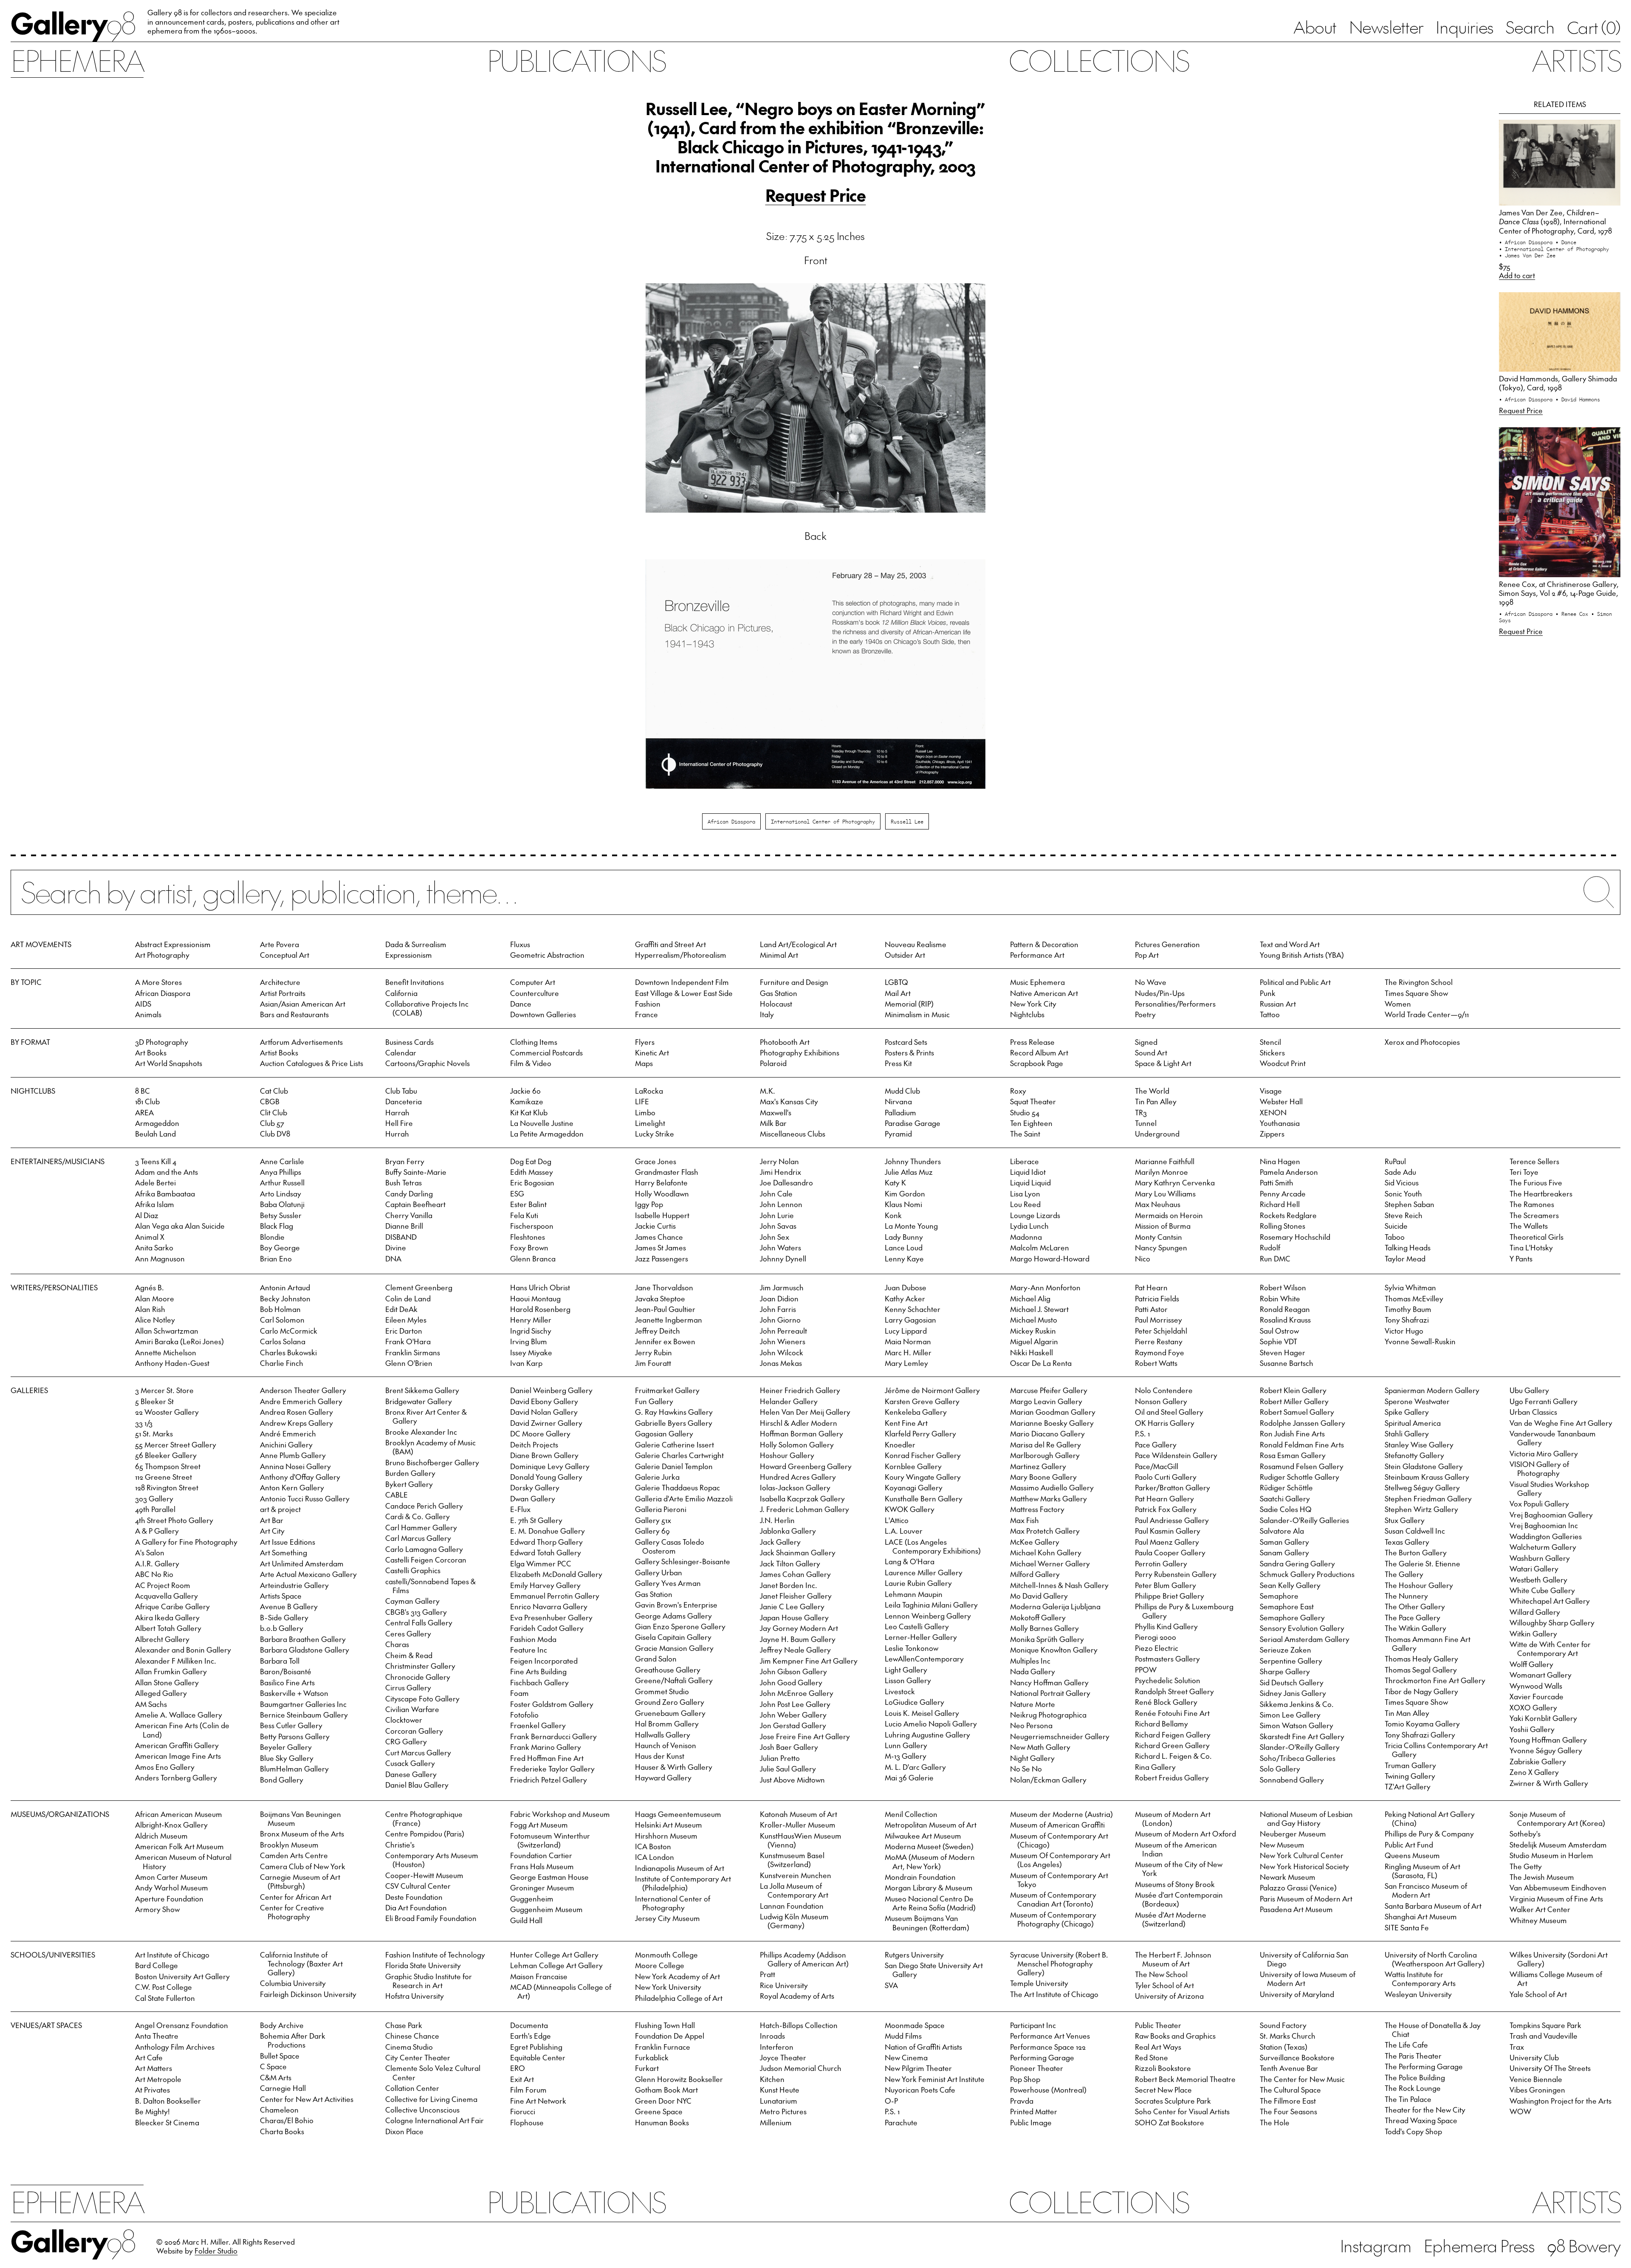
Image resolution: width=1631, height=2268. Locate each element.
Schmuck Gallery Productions (1307, 1574)
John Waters (780, 1247)
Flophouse (527, 2122)
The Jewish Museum (1542, 1877)
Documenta (529, 2025)
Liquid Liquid (1030, 1182)
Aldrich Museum (161, 1836)
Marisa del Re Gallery (1045, 1444)
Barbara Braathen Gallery (303, 1639)
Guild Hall (526, 1920)
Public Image (1031, 2122)
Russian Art (1278, 1004)
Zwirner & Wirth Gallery (1549, 1783)
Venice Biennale (1536, 2079)
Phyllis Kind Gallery (1166, 1626)
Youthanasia (1280, 1123)
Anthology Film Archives (175, 2047)
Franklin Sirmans (413, 1352)
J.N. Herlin (777, 1520)
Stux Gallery (1405, 1520)
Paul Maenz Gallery (1167, 1542)
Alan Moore (155, 1298)
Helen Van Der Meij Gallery (805, 1412)
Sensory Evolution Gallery (1302, 1628)
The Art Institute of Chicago (1054, 1994)
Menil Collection (911, 1814)
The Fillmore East (1288, 2101)
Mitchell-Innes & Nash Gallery (1059, 1585)
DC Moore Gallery (540, 1433)
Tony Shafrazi (1407, 1320)
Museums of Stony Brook (1175, 1884)
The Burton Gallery (1416, 1552)
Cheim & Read (409, 1655)
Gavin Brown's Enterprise (676, 1605)
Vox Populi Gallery (1539, 1504)
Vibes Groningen (1537, 2090)
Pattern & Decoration (1044, 944)
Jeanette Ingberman (669, 1320)
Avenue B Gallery (289, 1606)
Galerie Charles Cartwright (679, 1455)
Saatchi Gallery (1285, 1498)
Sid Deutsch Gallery (1292, 1682)
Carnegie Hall (283, 2088)
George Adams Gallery (673, 1616)
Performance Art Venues (1050, 2036)
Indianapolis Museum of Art (680, 1868)
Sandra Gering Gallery (1297, 1563)
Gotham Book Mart (666, 2090)
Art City (272, 1531)
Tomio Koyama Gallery (1422, 1724)
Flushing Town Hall (665, 2025)
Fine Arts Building (538, 1671)
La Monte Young (911, 1226)
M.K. (768, 1091)
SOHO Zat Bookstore (1170, 2122)
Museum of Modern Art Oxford (1185, 1834)
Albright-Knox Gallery (171, 1825)
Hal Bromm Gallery (667, 1724)
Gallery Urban (659, 1572)
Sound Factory (1283, 2025)
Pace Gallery (1156, 1444)
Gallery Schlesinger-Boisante (683, 1561)
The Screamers (1534, 1215)
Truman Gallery (1410, 1765)
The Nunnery (1406, 1596)
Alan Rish (150, 1309)
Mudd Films (903, 2036)
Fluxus (520, 944)
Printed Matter (1034, 2111)
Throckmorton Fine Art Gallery (1435, 1680)
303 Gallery (154, 1498)
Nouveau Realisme (916, 944)
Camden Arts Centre (294, 1855)
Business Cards (409, 1042)
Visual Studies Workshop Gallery (1549, 1488)
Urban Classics (1533, 1412)
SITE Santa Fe (1407, 1927)
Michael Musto (1034, 1320)
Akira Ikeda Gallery (167, 1617)
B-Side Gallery (284, 1617)
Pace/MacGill (1157, 1466)
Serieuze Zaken (1285, 1650)
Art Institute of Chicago (172, 1955)
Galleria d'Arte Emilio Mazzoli (684, 1498)
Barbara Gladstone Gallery (305, 1650)
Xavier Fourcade (1536, 1696)
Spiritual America (1413, 1423)
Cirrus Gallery (408, 1687)
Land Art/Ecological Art (798, 944)
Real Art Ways (1158, 2047)
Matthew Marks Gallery (1048, 1498)
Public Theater (1158, 2025)
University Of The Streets (1550, 2068)
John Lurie (777, 1215)
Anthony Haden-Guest (172, 1363)
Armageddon (157, 1123)
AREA (144, 1112)
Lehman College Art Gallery (556, 1965)
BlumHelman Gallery (294, 1769)
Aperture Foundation (169, 1898)
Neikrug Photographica (1048, 1715)
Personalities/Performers (1175, 1004)
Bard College (157, 1965)
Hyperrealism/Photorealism (681, 955)
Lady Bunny (904, 1237)
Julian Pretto (780, 1758)
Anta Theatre (157, 2036)
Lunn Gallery (906, 1745)
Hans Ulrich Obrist (540, 1287)
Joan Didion (779, 1298)
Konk (893, 1215)
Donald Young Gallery (546, 1477)
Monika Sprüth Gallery (1047, 1639)
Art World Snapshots (169, 1063)
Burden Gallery (410, 1473)
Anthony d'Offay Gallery (300, 1477)
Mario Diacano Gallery (1047, 1433)
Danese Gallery (411, 1774)
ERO (518, 2068)
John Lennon (781, 1204)
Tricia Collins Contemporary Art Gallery (1436, 1750)
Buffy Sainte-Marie (416, 1172)
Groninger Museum (542, 1887)
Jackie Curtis (655, 1226)
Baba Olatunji (282, 1204)
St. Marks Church (1288, 2036)
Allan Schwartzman (167, 1331)
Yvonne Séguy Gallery (1546, 1750)
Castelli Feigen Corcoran (426, 1560)
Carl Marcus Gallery (418, 1538)
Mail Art (898, 993)
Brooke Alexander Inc (421, 1432)
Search (1530, 27)
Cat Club (274, 1091)
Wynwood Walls (1536, 1686)
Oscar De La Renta (1041, 1363)
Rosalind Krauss (1285, 1320)
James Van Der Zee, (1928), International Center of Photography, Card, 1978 (1555, 221)
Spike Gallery (1407, 1412)
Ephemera (77, 60)
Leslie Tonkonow (911, 1648)
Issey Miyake (531, 1352)
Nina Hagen (1280, 1161)
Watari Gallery (1534, 1568)
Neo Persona (1031, 1725)
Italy (767, 1014)
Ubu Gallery (1529, 1390)
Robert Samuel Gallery (1297, 1412)
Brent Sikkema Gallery (422, 1390)
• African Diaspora (1527, 242)
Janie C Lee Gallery (792, 1606)
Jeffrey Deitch (657, 1331)
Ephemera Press (1479, 2245)
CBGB (270, 1101)
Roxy (1018, 1091)
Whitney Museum (1538, 1920)
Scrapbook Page (1037, 1063)
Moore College (660, 1965)
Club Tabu (401, 1091)
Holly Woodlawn (662, 1193)
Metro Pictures (783, 2111)
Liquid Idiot (1028, 1172)
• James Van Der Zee (1527, 255)
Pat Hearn (1151, 1287)
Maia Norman (908, 1341)
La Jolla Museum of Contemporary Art (794, 1890)
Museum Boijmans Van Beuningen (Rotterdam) (927, 1922)
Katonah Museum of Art (799, 1814)
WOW (1520, 2111)
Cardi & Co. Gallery (418, 1516)
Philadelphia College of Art (679, 1998)
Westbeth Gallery (1538, 1580)
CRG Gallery (406, 1741)
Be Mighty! (152, 2111)
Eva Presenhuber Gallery (551, 1617)
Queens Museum (1412, 1855)
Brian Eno (276, 1258)
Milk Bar (773, 1123)
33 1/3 (144, 1423)
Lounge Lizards (1035, 1215)
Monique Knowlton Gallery (1054, 1650)
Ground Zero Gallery (670, 1702)
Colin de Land (408, 1298)
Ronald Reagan (1285, 1309)
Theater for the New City (1425, 2110)
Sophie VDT (1278, 1341)
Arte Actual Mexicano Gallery (308, 1574)
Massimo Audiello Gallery (1052, 1487)
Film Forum (528, 2090)
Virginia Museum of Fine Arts (1556, 1898)
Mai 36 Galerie (909, 1777)
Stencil (1270, 1042)
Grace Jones (656, 1161)
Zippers (1272, 1134)
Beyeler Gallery (286, 1747)
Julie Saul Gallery (788, 1769)
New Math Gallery (1040, 1747)
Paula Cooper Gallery (1170, 1552)
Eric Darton (404, 1331)
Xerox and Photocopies (1422, 1042)
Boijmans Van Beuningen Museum (301, 1818)
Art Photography (162, 955)
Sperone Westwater (1417, 1401)
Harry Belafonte (661, 1182)
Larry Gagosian (910, 1320)
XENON (1273, 1112)
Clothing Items (534, 1042)
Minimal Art (779, 955)
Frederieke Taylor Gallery (552, 1769)
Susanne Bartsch (1287, 1363)
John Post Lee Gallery (795, 1704)
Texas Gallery (1407, 1542)
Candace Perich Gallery (424, 1506)
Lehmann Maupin (914, 1594)
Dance (521, 1004)
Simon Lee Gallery (1290, 1715)
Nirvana (898, 1101)
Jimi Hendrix (780, 1172)
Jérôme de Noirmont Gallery (932, 1390)
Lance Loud (904, 1247)
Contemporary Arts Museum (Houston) (432, 1860)
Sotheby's (1525, 1834)
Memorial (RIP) (909, 1004)
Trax (1517, 2047)
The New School (1161, 1974)
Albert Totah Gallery (168, 1628)
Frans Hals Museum (542, 1866)
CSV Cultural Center (418, 1886)
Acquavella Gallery (166, 1596)
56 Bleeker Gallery (166, 1455)
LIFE (642, 1101)
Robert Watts (1156, 1363)
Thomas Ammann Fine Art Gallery (1428, 1643)
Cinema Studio (409, 2047)
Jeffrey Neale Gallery (795, 1650)
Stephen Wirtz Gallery (1421, 1509)
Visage (1271, 1091)
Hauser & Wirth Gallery (674, 1767)
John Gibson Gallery (793, 1671)
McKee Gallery (1035, 1542)
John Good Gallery (791, 1682)
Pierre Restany (1159, 1341)
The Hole (1275, 2122)
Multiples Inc (1030, 1661)
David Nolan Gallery (544, 1412)
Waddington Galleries (1546, 1536)
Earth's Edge (530, 2036)
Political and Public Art (1295, 982)
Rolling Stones (1283, 1226)
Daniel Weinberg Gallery (551, 1390)
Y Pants (1521, 1258)
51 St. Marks (154, 1433)
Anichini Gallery (286, 1444)
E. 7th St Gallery (536, 1520)
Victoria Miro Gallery (1544, 1453)
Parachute (901, 2122)
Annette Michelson (166, 1352)
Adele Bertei (155, 1182)
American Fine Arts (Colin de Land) (182, 1730)
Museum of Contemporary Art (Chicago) (1059, 1840)
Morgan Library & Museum (929, 1887)
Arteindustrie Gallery (294, 1585)
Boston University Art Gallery (182, 1976)
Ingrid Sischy (531, 1331)
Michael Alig (1030, 1298)
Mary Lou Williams (1165, 1193)
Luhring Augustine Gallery (927, 1735)
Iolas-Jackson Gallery (795, 1487)
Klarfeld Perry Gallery (920, 1433)
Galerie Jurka (657, 1477)
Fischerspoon (532, 1226)
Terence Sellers (1534, 1161)
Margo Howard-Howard (1050, 1258)
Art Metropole (158, 2079)
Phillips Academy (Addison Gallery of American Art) (804, 1959)
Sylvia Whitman (1410, 1287)
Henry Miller (531, 1320)
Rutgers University (914, 1955)
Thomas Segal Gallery (1421, 1670)
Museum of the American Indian (1176, 1849)
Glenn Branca (533, 1258)
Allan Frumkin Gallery (171, 1671)
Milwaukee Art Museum (923, 1836)
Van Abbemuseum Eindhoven (1558, 1887)
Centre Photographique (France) (424, 1818)
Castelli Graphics (413, 1570)
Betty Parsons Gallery (295, 1736)
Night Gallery (1032, 1758)
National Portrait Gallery (1050, 1693)
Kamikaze (527, 1101)
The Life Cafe (1406, 2045)
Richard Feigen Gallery (1173, 1735)
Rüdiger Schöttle (1286, 1487)
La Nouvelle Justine (542, 1123)
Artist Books (279, 1052)
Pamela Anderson (1289, 1172)
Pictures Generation (1167, 944)
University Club (1534, 2057)
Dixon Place (404, 2131)
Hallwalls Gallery (663, 1735)
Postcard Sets (906, 1042)
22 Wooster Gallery (167, 1412)
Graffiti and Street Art (670, 944)
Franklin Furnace (663, 2047)
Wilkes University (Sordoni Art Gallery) (1559, 1959)
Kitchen (772, 2079)
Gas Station (779, 993)
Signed (1146, 1042)
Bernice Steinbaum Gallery (304, 1715)
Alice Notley (155, 1320)
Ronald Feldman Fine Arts (1302, 1444)
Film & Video (531, 1063)
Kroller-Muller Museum (798, 1825)
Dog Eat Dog (531, 1161)
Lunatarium (779, 2101)
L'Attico (897, 1520)
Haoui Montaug (535, 1298)
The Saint (1025, 1134)
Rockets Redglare (1288, 1215)
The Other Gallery (1415, 1606)
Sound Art (1151, 1052)
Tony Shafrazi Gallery (1420, 1735)
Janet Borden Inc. (789, 1585)
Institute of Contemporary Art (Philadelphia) (683, 1883)
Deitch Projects (534, 1444)
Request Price (816, 195)
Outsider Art (905, 955)
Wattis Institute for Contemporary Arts (1420, 1979)
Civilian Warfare (412, 1709)
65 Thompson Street (168, 1466)
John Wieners (783, 1341)
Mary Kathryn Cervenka (1175, 1182)
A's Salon (150, 1552)
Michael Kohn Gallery (1046, 1552)
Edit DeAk (401, 1309)
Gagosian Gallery (664, 1433)
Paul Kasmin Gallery (1168, 1531)
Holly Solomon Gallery (797, 1444)
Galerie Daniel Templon (674, 1466)
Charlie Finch (282, 1363)
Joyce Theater (783, 2057)
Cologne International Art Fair (435, 2120)
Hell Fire (399, 1123)
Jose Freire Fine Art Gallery (805, 1736)
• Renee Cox (1573, 614)
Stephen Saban (1409, 1204)
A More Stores (158, 982)
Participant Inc (1033, 2025)
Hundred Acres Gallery (798, 1477)
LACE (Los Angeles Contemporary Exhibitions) (933, 1546)
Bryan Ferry (405, 1161)
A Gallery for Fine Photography (186, 1542)
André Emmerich (288, 1433)
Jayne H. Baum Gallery (798, 1639)
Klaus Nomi (903, 1204)
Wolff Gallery (1531, 1664)
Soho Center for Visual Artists (1182, 2111)
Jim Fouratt (653, 1363)
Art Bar (272, 1520)
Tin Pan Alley (1156, 1101)
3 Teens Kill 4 (156, 1161)
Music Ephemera (1037, 982)
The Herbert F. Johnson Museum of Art (1173, 1959)
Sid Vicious (1402, 1182)
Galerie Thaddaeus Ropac (677, 1487)
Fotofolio (524, 1715)
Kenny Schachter (913, 1309)
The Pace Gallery (1412, 1617)
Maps (644, 1063)
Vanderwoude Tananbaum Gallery (1553, 1438)
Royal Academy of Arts (797, 1996)
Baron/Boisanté (286, 1671)
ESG (517, 1193)
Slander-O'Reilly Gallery (1300, 1747)
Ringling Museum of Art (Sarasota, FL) (1422, 1871)
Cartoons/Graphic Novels (428, 1063)
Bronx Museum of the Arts (302, 1834)
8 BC (143, 1091)
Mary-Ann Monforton (1045, 1287)
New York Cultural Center (1302, 1855)
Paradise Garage (913, 1123)
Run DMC (1275, 1258)
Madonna (1026, 1237)
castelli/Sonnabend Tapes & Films (430, 1586)
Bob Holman (280, 1309)
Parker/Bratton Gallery (1172, 1487)
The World (1152, 1091)
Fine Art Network (538, 2101)
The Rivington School (1419, 982)
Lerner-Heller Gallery (921, 1637)
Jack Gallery (780, 1542)
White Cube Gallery (1542, 1590)
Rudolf (1270, 1247)
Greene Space (659, 2111)
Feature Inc (529, 1650)
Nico (1143, 1258)
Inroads (772, 2036)
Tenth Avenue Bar (1289, 2068)
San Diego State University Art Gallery (934, 1970)
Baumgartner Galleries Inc (303, 1704)
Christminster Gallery (420, 1666)
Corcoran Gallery (414, 1731)
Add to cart (1517, 275)
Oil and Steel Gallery (1169, 1412)
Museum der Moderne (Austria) (1061, 1814)
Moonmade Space (915, 2025)
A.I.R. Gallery (157, 1563)
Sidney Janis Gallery (1293, 1693)
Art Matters (154, 2068)
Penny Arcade (1283, 1193)
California (401, 993)
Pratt (768, 1974)
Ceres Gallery (408, 1633)
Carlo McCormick (289, 1331)
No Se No (1026, 1769)
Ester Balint (528, 1204)
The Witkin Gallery (1415, 1628)
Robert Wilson (1283, 1287)
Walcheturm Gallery (1543, 1547)
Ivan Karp (526, 1363)
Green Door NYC (663, 2101)
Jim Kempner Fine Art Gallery (809, 1661)
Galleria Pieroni (661, 1509)
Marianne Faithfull (1165, 1161)
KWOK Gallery (910, 1509)
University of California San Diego (1304, 1959)
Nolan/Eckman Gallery (1048, 1780)
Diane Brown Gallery (544, 1455)
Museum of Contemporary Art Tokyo (1059, 1880)
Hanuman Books (662, 2122)
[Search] (815, 900)
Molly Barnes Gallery (1044, 1628)
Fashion (648, 1004)
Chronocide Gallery (418, 1677)
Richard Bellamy (1161, 1724)
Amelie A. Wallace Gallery (179, 1715)
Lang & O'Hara (910, 1561)
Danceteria (404, 1101)
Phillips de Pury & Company (1429, 1834)
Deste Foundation (414, 1897)
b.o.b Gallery (282, 1628)
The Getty (1526, 1866)
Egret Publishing (536, 2047)
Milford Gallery (1035, 1574)
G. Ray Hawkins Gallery (674, 1412)
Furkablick (652, 2057)
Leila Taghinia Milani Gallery (931, 1605)
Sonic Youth (1403, 1193)
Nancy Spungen (1161, 1247)
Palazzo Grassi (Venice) (1298, 1887)
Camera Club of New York (303, 1866)
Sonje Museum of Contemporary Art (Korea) (1557, 1818)
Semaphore (1279, 1596)
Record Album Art (1039, 1052)
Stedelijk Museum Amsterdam (1558, 1845)
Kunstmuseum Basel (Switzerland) (792, 1860)
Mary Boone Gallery (1043, 1477)
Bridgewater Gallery (419, 1401)
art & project (280, 1509)
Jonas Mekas (781, 1363)
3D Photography (162, 1042)
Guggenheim (532, 1898)
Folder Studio (216, 2251)
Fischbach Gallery (539, 1682)
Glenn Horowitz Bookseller (679, 2079)
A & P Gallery (157, 1531)
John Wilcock (782, 1352)
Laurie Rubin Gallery (918, 1583)
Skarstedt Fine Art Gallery (1302, 1736)
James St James (660, 1247)
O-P (891, 2101)
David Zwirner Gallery (546, 1423)
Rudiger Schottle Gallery (1299, 1477)
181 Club (147, 1101)
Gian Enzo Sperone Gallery (680, 1626)
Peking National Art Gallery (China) (1430, 1818)
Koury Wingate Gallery (923, 1477)
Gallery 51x (653, 1520)
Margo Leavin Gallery (1046, 1401)
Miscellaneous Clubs (793, 1134)
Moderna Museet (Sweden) (929, 1846)
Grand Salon (656, 1659)
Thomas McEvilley (1414, 1298)
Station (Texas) (1284, 2047)
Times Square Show (1416, 993)
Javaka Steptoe (660, 1298)
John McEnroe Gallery (797, 1693)
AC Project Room (163, 1585)
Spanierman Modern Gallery (1432, 1390)
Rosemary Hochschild (1295, 1237)
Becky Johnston (285, 1298)
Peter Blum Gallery (1165, 1585)
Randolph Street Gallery (1174, 1691)
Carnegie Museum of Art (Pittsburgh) (300, 1881)
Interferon (777, 2047)
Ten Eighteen (1031, 1123)
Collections (1098, 60)
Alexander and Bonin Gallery (183, 1650)
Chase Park (404, 2025)
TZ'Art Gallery (1408, 1786)
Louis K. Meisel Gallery (922, 1713)
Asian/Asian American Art (303, 1004)
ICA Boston (653, 1846)
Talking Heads (1408, 1247)
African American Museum (179, 1814)
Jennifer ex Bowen (665, 1341)
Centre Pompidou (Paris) (425, 1834)
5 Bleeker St (154, 1401)
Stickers (1272, 1052)
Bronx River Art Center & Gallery (426, 1416)
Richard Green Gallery (1172, 1745)
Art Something (284, 1552)
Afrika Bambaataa (165, 1193)
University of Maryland (1297, 1994)
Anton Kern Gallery (292, 1487)
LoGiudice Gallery (914, 1702)
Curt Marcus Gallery (418, 1752)
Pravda (1022, 2101)
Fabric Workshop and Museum (560, 1814)
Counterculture (535, 993)
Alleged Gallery (161, 1693)
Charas (397, 1644)
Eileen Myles (406, 1320)
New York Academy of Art (677, 1976)
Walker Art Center (1540, 1909)
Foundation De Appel (670, 2036)
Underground (1157, 1134)
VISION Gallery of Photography (1539, 1468)
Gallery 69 (652, 1531)
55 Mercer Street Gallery (176, 1444)
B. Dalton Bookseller (168, 2101)
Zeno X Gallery (1534, 1772)
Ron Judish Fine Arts (1292, 1433)
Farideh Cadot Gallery (547, 1628)
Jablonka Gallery (788, 1531)
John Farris (778, 1309)
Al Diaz (147, 1215)
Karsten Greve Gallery (922, 1401)
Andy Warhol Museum (172, 1887)
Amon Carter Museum (171, 1877)
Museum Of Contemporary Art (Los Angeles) (1060, 1860)
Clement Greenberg (419, 1287)
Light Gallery (906, 1670)
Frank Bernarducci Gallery (553, 1736)
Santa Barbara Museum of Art (1433, 1906)
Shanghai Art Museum (1421, 1916)
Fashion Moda (533, 1639)
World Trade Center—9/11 (1427, 1014)
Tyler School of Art (1164, 1985)
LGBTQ (896, 982)
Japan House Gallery (794, 1617)
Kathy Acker (905, 1298)
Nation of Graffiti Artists (923, 2047)
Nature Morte (1033, 1704)
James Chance (659, 1237)
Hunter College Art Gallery (554, 1955)
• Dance (1566, 242)
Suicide (1396, 1226)
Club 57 (272, 1123)
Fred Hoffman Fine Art (547, 1758)
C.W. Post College (164, 1987)
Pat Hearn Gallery (1164, 1498)
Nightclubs (1027, 1014)
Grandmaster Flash (667, 1172)
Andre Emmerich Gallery (301, 1401)
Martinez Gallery (1038, 1466)
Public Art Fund (1409, 1845)
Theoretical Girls (1536, 1237)
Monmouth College (666, 1955)
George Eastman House (549, 1877)
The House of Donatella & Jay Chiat (1433, 2030)
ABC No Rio (154, 1574)
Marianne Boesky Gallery (1052, 1423)
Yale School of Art (1538, 1994)
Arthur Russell (282, 1182)
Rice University (784, 1985)
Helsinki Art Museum (669, 1825)
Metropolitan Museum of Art (931, 1825)
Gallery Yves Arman (668, 1583)
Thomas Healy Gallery (1421, 1659)
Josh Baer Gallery (789, 1747)
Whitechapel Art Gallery (1550, 1601)
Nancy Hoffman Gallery (1049, 1682)
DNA (393, 1258)
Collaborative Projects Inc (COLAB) (427, 1008)
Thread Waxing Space (1421, 2120)
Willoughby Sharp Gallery (1552, 1622)
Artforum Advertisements (301, 1042)
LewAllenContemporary (924, 1659)
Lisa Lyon (1025, 1193)
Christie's (400, 1845)
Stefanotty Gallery (1414, 1455)
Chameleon (279, 2110)
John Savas (778, 1226)
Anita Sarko (154, 1247)
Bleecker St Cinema (167, 2122)
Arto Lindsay (281, 1193)
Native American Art (1044, 993)
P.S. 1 (1142, 1433)
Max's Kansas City (789, 1101)
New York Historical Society (1304, 1866)
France (646, 1014)
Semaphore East (1287, 1606)
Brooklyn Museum (289, 1845)
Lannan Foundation (792, 1906)
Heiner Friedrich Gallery (800, 1390)
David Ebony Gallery (544, 1401)
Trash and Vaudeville (1544, 2036)
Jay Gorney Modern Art (799, 1628)
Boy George (280, 1247)
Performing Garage (1042, 2057)
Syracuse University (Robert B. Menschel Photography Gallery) (1059, 1963)
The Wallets (1529, 1226)
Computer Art (533, 982)
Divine (396, 1247)
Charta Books (282, 2131)
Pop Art (1147, 955)
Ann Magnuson (160, 1258)
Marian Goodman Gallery (1053, 1412)
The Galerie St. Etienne (1422, 1563)
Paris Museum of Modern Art (1306, 1898)
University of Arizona (1169, 1996)
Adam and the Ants (166, 1172)
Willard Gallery (1535, 1612)
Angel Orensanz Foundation (182, 2025)
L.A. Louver (904, 1531)
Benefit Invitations (415, 982)
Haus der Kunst (660, 1756)
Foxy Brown (529, 1247)
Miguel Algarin (1034, 1341)
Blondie (272, 1237)
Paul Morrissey (1158, 1320)
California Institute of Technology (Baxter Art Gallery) (301, 1963)
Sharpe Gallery (1285, 1671)
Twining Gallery (1410, 1776)
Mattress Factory (1037, 1509)
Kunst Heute (780, 2090)
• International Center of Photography (1554, 249)
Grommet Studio (662, 1691)
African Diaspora (731, 821)
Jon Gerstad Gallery (793, 1725)
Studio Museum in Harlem (1551, 1855)
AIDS (143, 1004)
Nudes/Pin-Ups (1160, 993)
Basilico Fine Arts (287, 1682)
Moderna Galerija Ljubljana (1055, 1606)
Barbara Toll (280, 1661)
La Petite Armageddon (547, 1134)
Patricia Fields (1157, 1298)
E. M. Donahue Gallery (547, 1531)
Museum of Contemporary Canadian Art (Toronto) (1053, 1899)
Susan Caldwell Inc (1415, 1531)
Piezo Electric (1157, 1648)
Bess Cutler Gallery (291, 1725)
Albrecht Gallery (162, 1639)
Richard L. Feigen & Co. (1173, 1756)
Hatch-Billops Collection (799, 2025)
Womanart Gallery (1541, 1675)
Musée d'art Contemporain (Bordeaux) (1179, 1899)
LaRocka (649, 1091)
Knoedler (900, 1444)
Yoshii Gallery (1532, 1729)
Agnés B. (150, 1287)
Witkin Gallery (1533, 1633)
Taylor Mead (1405, 1258)
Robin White (1280, 1298)
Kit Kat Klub (529, 1112)
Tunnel (1146, 1123)
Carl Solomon (282, 1320)
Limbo (645, 1112)
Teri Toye (1524, 1172)
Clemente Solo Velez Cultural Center (433, 2072)
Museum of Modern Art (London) (1173, 1818)
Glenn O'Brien (409, 1363)
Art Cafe (149, 2057)
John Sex (775, 1237)
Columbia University (293, 1983)
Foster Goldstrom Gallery (552, 1704)
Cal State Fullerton (165, 1998)
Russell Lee (907, 821)
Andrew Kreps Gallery (296, 1423)
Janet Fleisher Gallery (796, 1596)
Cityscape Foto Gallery (422, 1698)
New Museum (1282, 1845)
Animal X (150, 1237)
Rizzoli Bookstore (1163, 2068)
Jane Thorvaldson (664, 1287)
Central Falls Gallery (419, 1622)
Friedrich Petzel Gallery (549, 1780)
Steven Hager (1283, 1352)
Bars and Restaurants (294, 1014)
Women (1398, 1004)
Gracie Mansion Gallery (674, 1648)
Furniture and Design (794, 982)
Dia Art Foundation (416, 1907)
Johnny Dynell (783, 1258)
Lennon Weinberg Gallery (928, 1616)
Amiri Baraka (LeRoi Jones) (179, 1341)
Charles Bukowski (288, 1352)
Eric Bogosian (532, 1182)
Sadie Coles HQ (1286, 1509)
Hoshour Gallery (787, 1455)
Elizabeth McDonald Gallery (556, 1574)
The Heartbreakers (1541, 1193)
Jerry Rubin (653, 1352)
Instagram (1376, 2245)
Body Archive (282, 2025)
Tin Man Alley (1407, 1713)
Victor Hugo (1404, 1331)
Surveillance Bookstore (1297, 2057)
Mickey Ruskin (1033, 1331)
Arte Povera (279, 944)
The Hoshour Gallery (1419, 1585)
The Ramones (1532, 1204)
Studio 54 (1025, 1112)
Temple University (1039, 1983)
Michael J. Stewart (1039, 1309)
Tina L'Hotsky (1531, 1247)
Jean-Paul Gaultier (665, 1309)
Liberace (1024, 1161)
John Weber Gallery (793, 1715)
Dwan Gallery (533, 1498)
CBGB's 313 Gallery (416, 1612)
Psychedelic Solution (1168, 1680)
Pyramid (898, 1134)
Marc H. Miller (908, 1352)
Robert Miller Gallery (1294, 1401)
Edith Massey (532, 1172)
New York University (668, 1987)
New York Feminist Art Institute (935, 2079)
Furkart (647, 2068)
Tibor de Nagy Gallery (1421, 1691)
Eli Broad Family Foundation (431, 1918)
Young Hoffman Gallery (1548, 1740)
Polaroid (773, 1063)
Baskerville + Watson (294, 1693)
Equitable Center (538, 2057)
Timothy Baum (1408, 1309)
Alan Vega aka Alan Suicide (180, 1226)
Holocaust (776, 1004)
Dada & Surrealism (416, 944)
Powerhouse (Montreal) (1048, 2090)
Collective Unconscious (422, 2110)
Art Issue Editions (288, 1542)
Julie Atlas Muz (909, 1172)
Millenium (776, 2122)
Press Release (1032, 1042)
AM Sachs (151, 1704)
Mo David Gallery (1039, 1596)
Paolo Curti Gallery (1166, 1477)
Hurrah (397, 1134)
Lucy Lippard (906, 1331)
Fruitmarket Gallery (667, 1390)
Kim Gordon (905, 1193)
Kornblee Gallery (913, 1466)
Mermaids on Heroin (1169, 1215)
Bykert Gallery (409, 1484)
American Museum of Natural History (183, 1861)
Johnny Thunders (913, 1161)
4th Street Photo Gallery (174, 1520)
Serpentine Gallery (1291, 1661)
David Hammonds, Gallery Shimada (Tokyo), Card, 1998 (1558, 383)
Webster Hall (1281, 1101)
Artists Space (281, 1596)
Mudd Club (902, 1091)
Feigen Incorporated (544, 1661)
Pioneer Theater (1037, 2068)
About (1315, 27)
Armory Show (157, 1909)
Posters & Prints (909, 1052)
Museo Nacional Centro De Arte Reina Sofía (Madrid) (930, 1903)
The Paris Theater (1413, 2056)
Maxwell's (776, 1112)
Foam (519, 1693)
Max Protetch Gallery (1045, 1531)
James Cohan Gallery (795, 1574)
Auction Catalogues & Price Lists (312, 1063)
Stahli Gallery (1407, 1433)
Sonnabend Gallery (1292, 1780)
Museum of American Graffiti (1057, 1825)
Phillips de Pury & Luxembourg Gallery (1184, 1611)
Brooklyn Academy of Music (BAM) (430, 1447)
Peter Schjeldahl (1161, 1331)
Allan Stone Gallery (167, 1682)
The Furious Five (1536, 1182)
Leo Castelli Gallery (917, 1626)
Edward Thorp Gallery (546, 1542)
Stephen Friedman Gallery (1428, 1498)
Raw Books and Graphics (1175, 2036)
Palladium (900, 1112)
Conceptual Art (285, 955)
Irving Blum (529, 1341)
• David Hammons (1578, 399)
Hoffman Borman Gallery (801, 1433)
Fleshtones (528, 1237)
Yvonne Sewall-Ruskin (1420, 1341)
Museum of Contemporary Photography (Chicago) (1053, 1919)
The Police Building (1415, 2077)
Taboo (1395, 1237)
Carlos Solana (283, 1341)
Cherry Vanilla (409, 1215)
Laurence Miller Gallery (924, 1572)
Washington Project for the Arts (1560, 2101)
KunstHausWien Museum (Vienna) (801, 1840)
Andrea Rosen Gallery (296, 1412)
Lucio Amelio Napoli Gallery (931, 1724)
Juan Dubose (906, 1287)
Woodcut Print (1283, 1063)
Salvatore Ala (1282, 1531)
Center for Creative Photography (292, 1912)
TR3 (1141, 1112)
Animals (148, 1014)
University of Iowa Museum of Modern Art (1308, 1979)
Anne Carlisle (282, 1161)
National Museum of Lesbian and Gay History (1306, 1818)
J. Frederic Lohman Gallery (804, 1509)
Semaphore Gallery (1292, 1617)
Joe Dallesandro (786, 1182)
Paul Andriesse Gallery (1172, 1520)
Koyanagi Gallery (914, 1487)
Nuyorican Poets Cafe (920, 2090)
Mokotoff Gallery (1038, 1617)
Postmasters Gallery (1167, 1659)
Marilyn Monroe (1161, 1172)
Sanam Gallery (1284, 1552)
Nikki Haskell (1031, 1352)
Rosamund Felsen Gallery (1302, 1466)
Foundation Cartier (541, 1855)
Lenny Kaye (904, 1258)
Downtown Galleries (543, 1014)
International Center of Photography (823, 821)
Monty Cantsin (1158, 1237)
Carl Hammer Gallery (421, 1527)
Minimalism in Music (917, 1014)
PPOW (1146, 1670)
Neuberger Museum (1293, 1834)
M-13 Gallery (906, 1756)
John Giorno (780, 1320)
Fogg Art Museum (539, 1825)
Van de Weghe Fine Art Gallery (1561, 1423)
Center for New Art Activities (307, 2099)
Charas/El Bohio (287, 2120)
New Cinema (906, 2057)
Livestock (900, 1691)
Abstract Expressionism (173, 944)
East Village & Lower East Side (684, 993)
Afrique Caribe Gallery (172, 1606)
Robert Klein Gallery (1293, 1390)
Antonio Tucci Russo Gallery (305, 1498)
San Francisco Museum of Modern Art (1426, 1890)
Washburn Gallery (1540, 1558)
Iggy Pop (649, 1204)
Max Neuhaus (1158, 1204)
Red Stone (1151, 2057)
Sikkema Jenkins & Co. (1297, 1704)
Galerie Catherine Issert (674, 1444)
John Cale (776, 1193)
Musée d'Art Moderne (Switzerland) (1171, 1919)
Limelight (650, 1123)
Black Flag (277, 1226)
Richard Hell (1280, 1204)
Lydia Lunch (1029, 1226)
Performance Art (1037, 955)
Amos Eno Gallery (165, 1767)
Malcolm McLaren (1040, 1247)
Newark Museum (1288, 1877)
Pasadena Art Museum (1296, 1909)
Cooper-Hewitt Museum (424, 1875)
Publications (576, 60)
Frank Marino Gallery (546, 1747)
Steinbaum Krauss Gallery (1427, 1477)
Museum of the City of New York (1179, 1869)
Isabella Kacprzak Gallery (802, 1498)
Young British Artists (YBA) (1302, 955)
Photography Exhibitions (800, 1052)
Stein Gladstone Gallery (1424, 1466)
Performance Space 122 (1048, 2047)
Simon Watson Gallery (1297, 1725)
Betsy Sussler (281, 1215)
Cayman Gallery (412, 1601)
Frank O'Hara (408, 1341)
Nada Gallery (1033, 1671)
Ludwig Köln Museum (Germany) (794, 1921)
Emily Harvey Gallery (545, 1585)
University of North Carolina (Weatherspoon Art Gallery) (1435, 1959)
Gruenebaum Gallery (670, 1713)
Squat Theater (1033, 1101)
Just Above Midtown (792, 1780)
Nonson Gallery (1161, 1401)
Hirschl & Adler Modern (799, 1423)
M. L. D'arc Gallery (915, 1767)
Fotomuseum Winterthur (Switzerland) (550, 1840)
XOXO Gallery (1533, 1707)
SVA (891, 1985)
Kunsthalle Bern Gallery (924, 1498)
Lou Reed (1025, 1204)
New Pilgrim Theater (918, 2068)
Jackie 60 (525, 1091)
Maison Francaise (539, 1976)
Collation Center (412, 2088)
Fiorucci (523, 2111)
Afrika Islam (155, 1204)
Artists (1576, 60)
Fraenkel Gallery (538, 1725)
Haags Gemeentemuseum (678, 1814)
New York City (1033, 1004)
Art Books (151, 1052)
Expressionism (409, 955)
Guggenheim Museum (546, 1909)
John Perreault (783, 1331)
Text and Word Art (1290, 944)
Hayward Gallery (663, 1777)
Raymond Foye (1160, 1352)
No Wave (1151, 982)
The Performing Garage (1424, 2066)
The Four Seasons (1288, 2111)
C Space (273, 2066)
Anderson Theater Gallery (303, 1390)
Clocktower (404, 1720)
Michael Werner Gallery (1050, 1563)
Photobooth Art (785, 1042)
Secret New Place (1163, 2090)
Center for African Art (296, 1897)
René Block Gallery (1166, 1702)
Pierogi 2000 (1156, 1637)
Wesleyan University (1418, 1994)
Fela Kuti (524, 1215)
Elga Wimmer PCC (541, 1563)
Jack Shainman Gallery (798, 1552)
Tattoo (1270, 1014)
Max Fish (1024, 1520)
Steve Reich (1404, 1215)
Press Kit (898, 1063)
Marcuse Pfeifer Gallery (1049, 1390)
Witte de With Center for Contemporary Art (1550, 1649)
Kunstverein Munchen (796, 1875)
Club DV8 (275, 1134)
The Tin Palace (1408, 2099)
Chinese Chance (412, 2036)
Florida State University (423, 1965)
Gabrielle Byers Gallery (674, 1423)
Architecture (280, 982)
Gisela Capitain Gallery (673, 1637)
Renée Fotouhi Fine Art (1172, 1713)
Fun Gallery (654, 1401)
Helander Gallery (789, 1401)
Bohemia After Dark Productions (293, 2040)
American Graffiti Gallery (177, 1745)
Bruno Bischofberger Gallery (432, 1462)
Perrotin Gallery (1161, 1563)
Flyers (645, 1042)
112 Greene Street (164, 1477)
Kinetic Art (652, 1052)
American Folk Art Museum (179, 1846)
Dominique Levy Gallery (550, 1466)
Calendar (401, 1052)
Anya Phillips (281, 1172)
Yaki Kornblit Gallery (1543, 1718)
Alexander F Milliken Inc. (176, 1661)
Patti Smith (1277, 1182)
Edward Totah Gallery (546, 1552)
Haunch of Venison (666, 1745)
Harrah (397, 1112)
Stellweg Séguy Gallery (1422, 1487)
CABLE (396, 1495)
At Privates (152, 2090)
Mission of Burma (1163, 1226)
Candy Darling (409, 1193)
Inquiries (1465, 27)
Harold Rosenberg (540, 1309)
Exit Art (522, 2079)
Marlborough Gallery (1045, 1455)
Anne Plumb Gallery (293, 1455)
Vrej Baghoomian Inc (1544, 1525)
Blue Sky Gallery (287, 1758)
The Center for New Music (1302, 2079)
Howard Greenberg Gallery (806, 1466)
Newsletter (1386, 27)
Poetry (1145, 1014)
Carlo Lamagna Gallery (424, 1549)
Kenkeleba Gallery (916, 1412)
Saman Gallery (1284, 1542)
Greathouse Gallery (668, 1670)
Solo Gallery (1280, 1769)
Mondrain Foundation (920, 1877)
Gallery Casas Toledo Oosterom (670, 1546)
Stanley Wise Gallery (1419, 1444)
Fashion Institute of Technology (435, 1955)
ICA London (655, 1857)
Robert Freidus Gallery (1172, 1777)
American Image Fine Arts (178, 1756)
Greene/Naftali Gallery (674, 1680)
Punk (1268, 993)
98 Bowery (1584, 2245)
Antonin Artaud (285, 1287)
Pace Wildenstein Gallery (1176, 1455)
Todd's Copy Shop (1413, 2131)
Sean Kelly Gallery (1290, 1585)
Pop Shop (1025, 2079)
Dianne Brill (404, 1226)
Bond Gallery (282, 1780)
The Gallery (1404, 1574)
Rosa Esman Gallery (1293, 1455)
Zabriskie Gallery (1538, 1761)
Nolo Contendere (1164, 1390)
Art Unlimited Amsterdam (302, 1563)
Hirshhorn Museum (666, 1836)
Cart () (1594, 27)
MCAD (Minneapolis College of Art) (561, 1991)
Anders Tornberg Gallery (176, 1777)
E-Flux (520, 1509)
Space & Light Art (1163, 1063)
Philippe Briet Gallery (1170, 1596)
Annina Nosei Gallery (295, 1466)
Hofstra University (415, 1996)
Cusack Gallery (410, 1763)
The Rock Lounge (1413, 2088)
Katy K (895, 1182)
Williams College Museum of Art (1556, 1979)
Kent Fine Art (906, 1423)
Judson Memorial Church (801, 2068)
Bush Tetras (404, 1182)
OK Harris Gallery (1165, 1423)
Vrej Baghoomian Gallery (1551, 1515)
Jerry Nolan (779, 1161)
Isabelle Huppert (662, 1215)
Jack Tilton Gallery (790, 1563)
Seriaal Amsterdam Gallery (1305, 1639)
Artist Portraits (283, 993)
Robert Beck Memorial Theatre (1185, 2079)
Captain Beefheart (415, 1204)
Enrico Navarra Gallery (549, 1606)
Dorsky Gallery (535, 1487)
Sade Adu (1400, 1172)
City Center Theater (418, 2057)
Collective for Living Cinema (431, 2099)
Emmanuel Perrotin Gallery (555, 1596)
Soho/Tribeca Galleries (1298, 1758)
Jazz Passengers (662, 1258)
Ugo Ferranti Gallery (1544, 1401)
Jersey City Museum (667, 1918)
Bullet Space (280, 2056)
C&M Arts (276, 2077)
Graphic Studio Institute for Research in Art (429, 1981)
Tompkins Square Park (1545, 2025)
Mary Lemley (906, 1363)
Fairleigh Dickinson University (308, 1994)
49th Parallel (155, 1509)
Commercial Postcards (546, 1052)
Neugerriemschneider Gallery (1060, 1736)
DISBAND (401, 1237)
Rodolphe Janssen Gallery (1302, 1423)
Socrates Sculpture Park (1173, 2101)
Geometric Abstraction (547, 955)
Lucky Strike (655, 1134)
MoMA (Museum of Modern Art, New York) (930, 1861)
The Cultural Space (1290, 2090)
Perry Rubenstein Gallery (1176, 1574)
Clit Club (274, 1112)
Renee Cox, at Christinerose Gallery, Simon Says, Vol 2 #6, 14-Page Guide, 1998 (1559, 593)
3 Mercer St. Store (164, 1390)
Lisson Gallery (908, 1680)
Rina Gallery (1155, 1767)
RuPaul (1395, 1161)
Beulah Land (155, 1134)
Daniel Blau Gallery (417, 1785)
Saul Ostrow (1279, 1331)
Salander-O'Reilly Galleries (1304, 1520)
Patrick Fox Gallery (1166, 1509)
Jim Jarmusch (782, 1287)
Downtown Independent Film (682, 982)
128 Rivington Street (167, 1487)
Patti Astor (1151, 1309)
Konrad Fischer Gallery (923, 1455)
